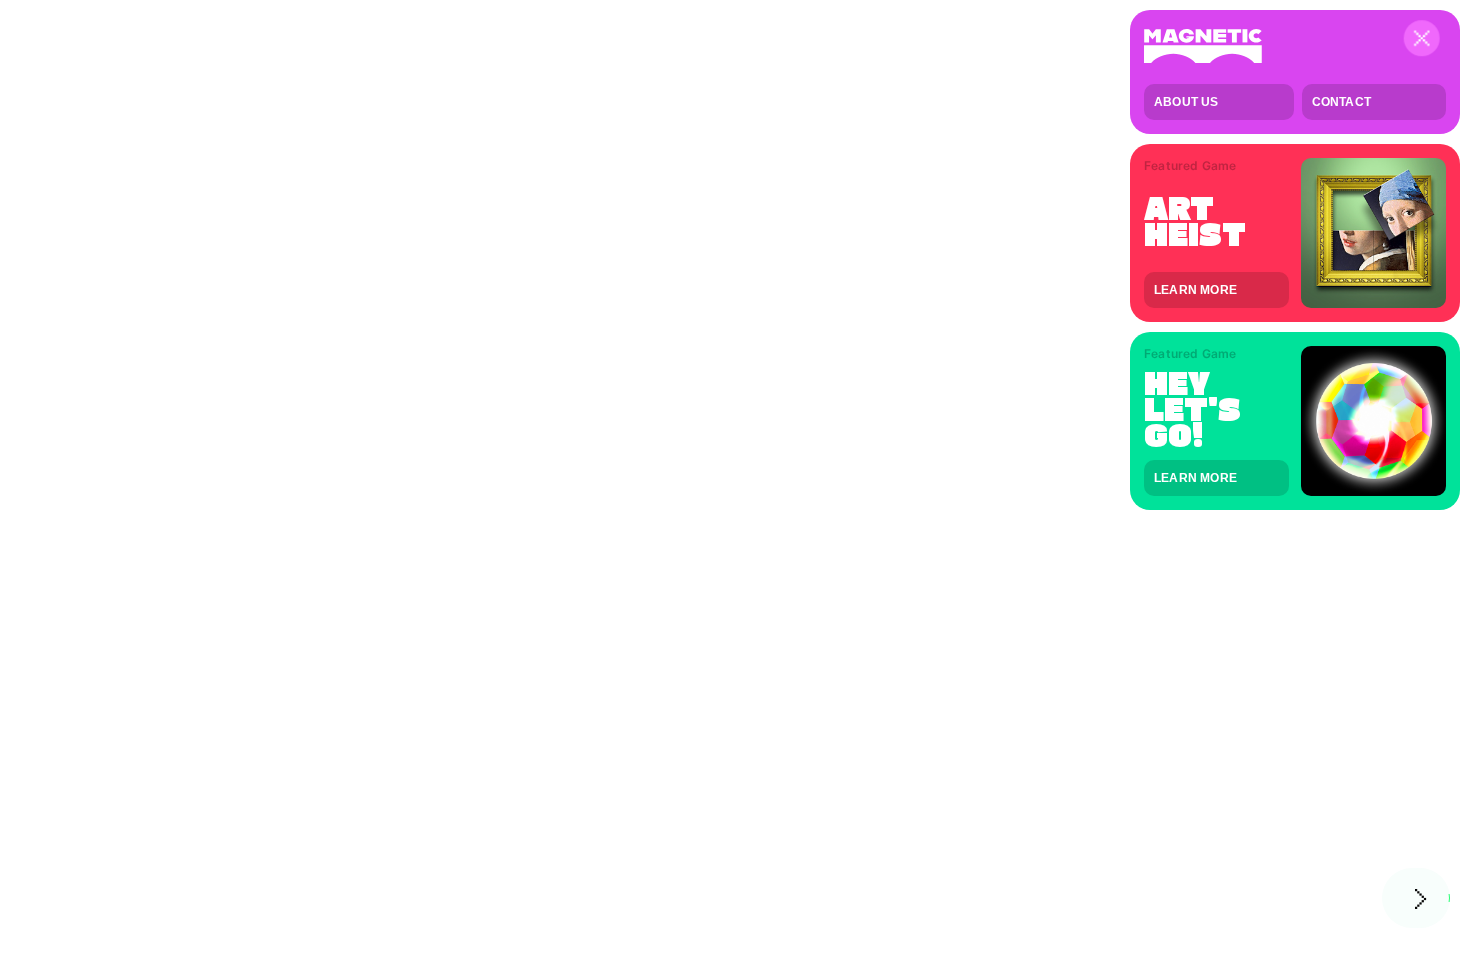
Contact (1341, 102)
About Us (1186, 102)
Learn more (1195, 290)
